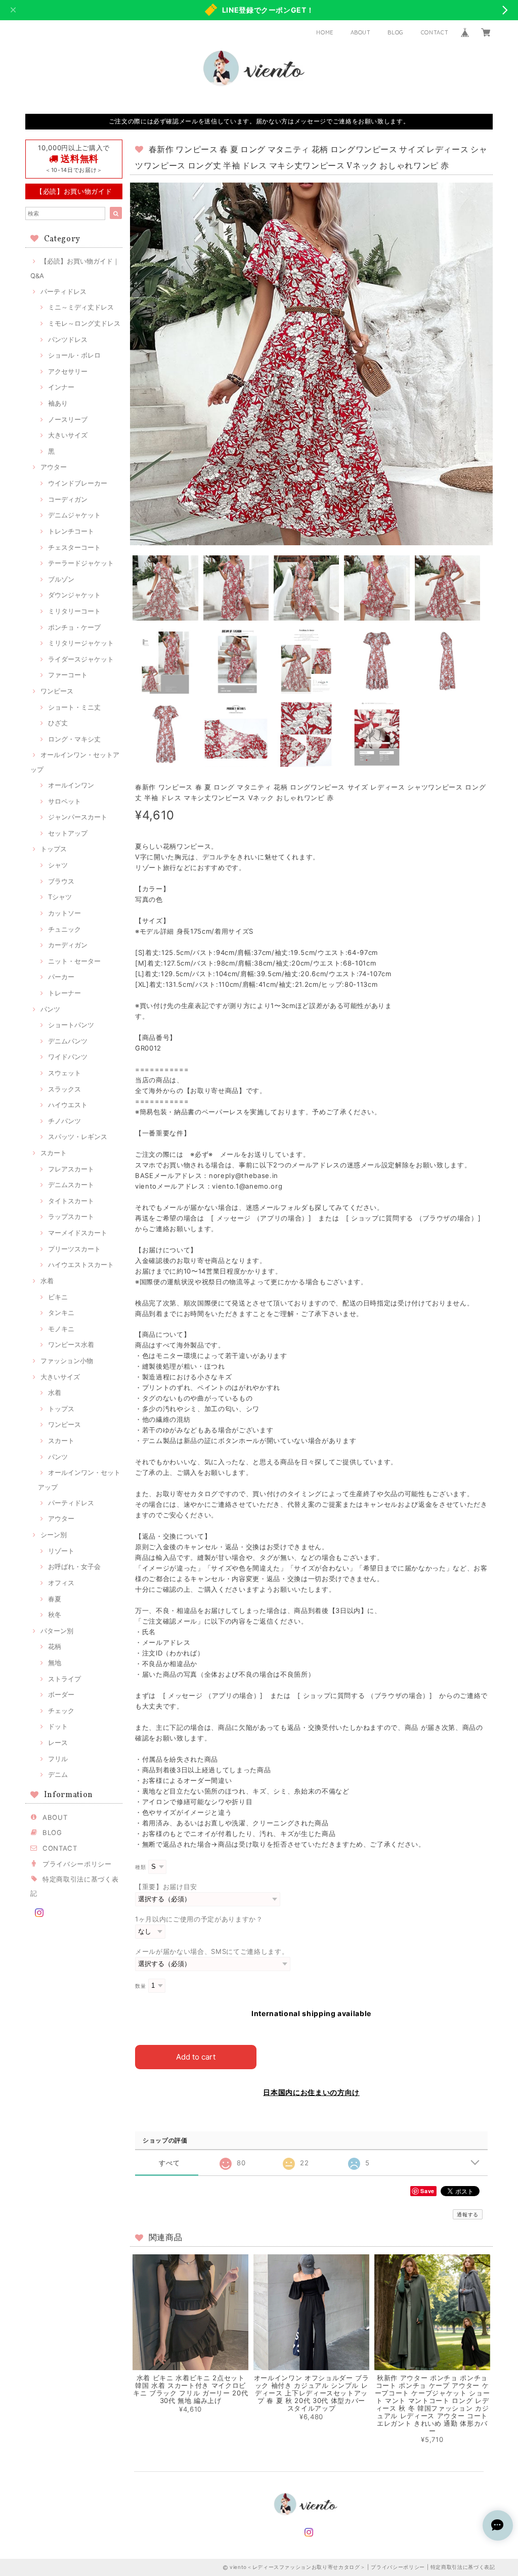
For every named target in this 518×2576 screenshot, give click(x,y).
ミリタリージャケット (81, 643)
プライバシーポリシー (77, 1864)
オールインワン (71, 785)
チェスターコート (74, 547)
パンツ (50, 1009)
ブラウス (61, 881)
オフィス (61, 1583)
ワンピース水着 (71, 1344)
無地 (55, 1663)
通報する (468, 2214)
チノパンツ (64, 1121)
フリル (58, 1759)
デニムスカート (71, 1185)
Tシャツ (60, 897)
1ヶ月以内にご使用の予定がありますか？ (199, 1919)
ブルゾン (61, 579)
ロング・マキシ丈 (74, 739)
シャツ (58, 865)
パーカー (61, 977)
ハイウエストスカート (81, 1264)
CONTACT (435, 32)
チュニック (64, 929)
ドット (58, 1726)
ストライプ (64, 1679)
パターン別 (57, 1631)
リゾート (61, 1551)
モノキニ (61, 1329)
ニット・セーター (74, 961)
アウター (54, 467)
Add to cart (196, 2057)
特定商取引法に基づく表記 (463, 2567)
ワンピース (57, 691)
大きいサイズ (68, 435)
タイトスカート (71, 1201)
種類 (140, 1867)
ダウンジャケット (74, 595)
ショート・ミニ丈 (74, 707)
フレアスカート (71, 1169)
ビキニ (58, 1297)
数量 (140, 1986)
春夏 (55, 1599)
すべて (169, 2163)
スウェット (64, 1073)
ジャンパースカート (78, 817)
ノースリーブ (68, 419)
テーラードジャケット (81, 563)
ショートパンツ (71, 1025)
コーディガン (68, 499)
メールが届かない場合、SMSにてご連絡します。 (212, 1951)
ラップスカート (71, 1216)
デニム (58, 1774)
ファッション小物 (67, 1361)
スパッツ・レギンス (78, 1137)
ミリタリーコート (74, 611)
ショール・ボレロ (74, 355)
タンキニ (61, 1313)
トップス (54, 849)
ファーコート (68, 675)
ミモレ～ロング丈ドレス (84, 323)
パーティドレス (63, 291)
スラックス (64, 1089)
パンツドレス (68, 339)
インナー (61, 387)
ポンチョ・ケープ (74, 627)
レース (58, 1742)
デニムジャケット (74, 515)
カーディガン (68, 945)
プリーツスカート (74, 1249)
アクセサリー (68, 371)
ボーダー (61, 1694)
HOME (325, 32)
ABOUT (361, 32)
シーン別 (54, 1535)
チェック (61, 1711)
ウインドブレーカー (78, 483)
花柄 (55, 1646)
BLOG (396, 32)
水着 (47, 1281)
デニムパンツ (68, 1041)
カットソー (64, 913)
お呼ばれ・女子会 (74, 1566)
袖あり (58, 403)
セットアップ (68, 833)
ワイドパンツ (68, 1057)
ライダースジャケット (81, 659)
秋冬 (55, 1614)
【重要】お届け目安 (166, 1887)
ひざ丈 (58, 723)
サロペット (64, 801)
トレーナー (64, 993)
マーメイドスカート (78, 1233)
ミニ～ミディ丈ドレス (81, 307)
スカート (54, 1153)
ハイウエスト (68, 1105)
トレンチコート (71, 531)
